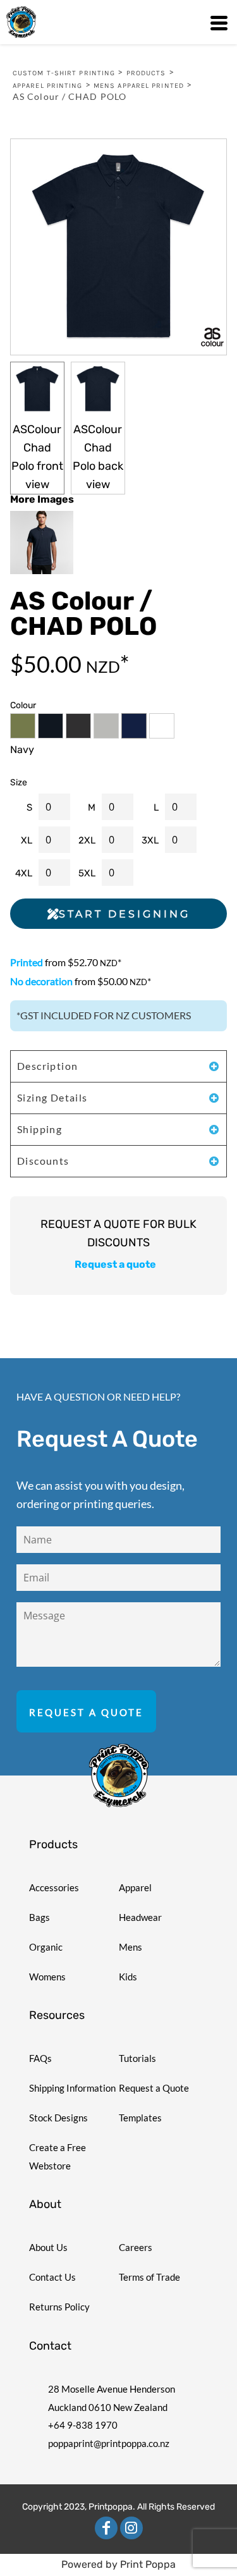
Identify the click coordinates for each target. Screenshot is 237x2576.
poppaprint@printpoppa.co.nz (109, 2443)
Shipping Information (72, 2088)
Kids (128, 1977)
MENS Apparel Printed (139, 86)
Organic (46, 1947)
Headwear (140, 1917)
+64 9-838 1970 (83, 2425)
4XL (24, 873)
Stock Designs (58, 2118)
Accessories (54, 1887)
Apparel (135, 1887)
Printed (27, 962)
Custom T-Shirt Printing (64, 73)
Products (146, 73)
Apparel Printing (48, 86)
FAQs (40, 2058)
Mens (131, 1947)
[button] (119, 1776)
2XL (87, 840)
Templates (140, 2118)
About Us (48, 2247)
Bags (39, 1917)
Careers (136, 2247)
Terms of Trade (149, 2277)
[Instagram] (131, 2528)
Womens (47, 1977)
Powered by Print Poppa (118, 2564)
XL (27, 840)
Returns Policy (59, 2307)
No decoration (41, 981)
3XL (150, 840)
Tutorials (137, 2058)
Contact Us (52, 2277)
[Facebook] (106, 2528)
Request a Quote (154, 2088)
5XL (87, 873)
